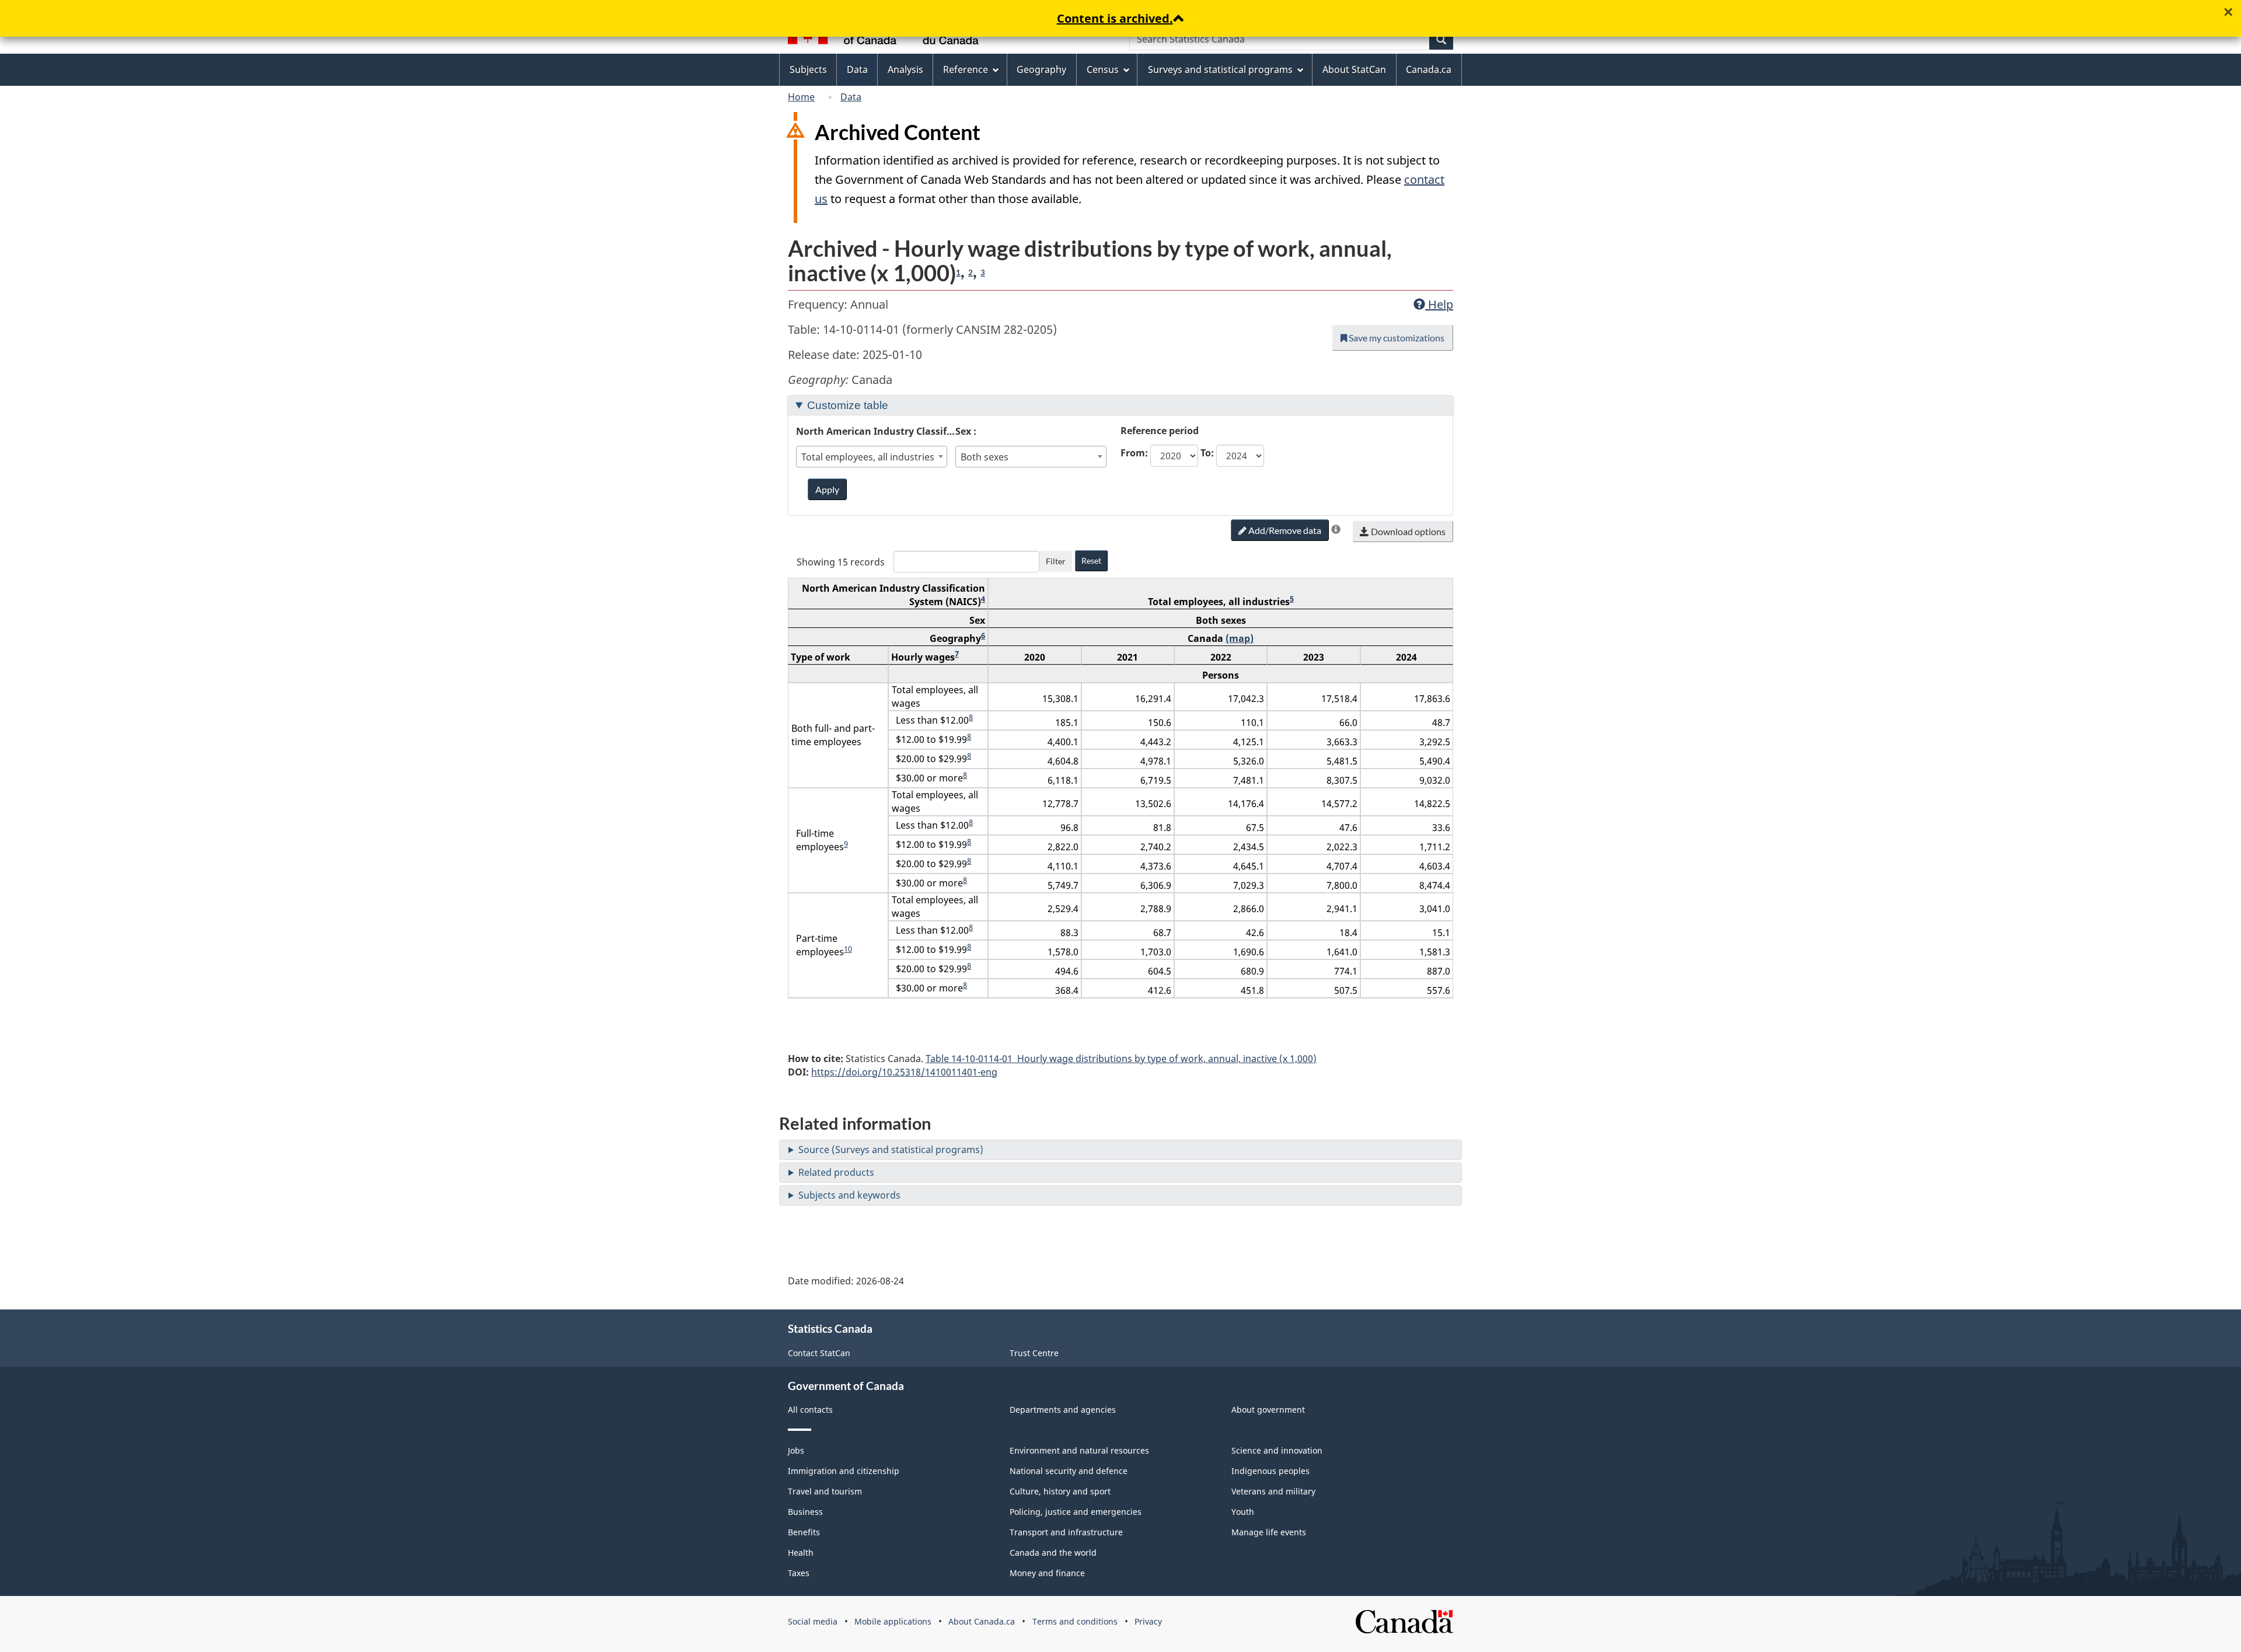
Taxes (799, 1573)
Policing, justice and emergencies (1076, 1512)
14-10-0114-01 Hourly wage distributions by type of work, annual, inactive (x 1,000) (1121, 1059)
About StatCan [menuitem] (1354, 69)
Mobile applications (893, 1621)
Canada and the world (1053, 1553)
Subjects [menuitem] (808, 69)
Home (801, 97)
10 (848, 949)
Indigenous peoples (1270, 1471)
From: (1134, 453)
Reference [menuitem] (966, 69)
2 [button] (971, 273)
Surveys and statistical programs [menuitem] (1220, 69)
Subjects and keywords (849, 1195)
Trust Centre (1034, 1353)
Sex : (966, 431)
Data (851, 97)
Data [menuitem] (857, 69)
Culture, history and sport (1060, 1491)
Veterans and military (1273, 1491)
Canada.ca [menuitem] (1429, 69)
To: (1207, 453)
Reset (1091, 560)
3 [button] (983, 273)
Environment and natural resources (1079, 1450)
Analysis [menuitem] (905, 69)
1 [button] (958, 273)
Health (801, 1553)
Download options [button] (1407, 531)
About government (1268, 1410)
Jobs (796, 1450)
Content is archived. (1115, 18)
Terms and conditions (1075, 1621)
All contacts (810, 1410)
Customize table (848, 405)
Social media (813, 1621)
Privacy (1148, 1621)
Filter (1056, 561)
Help (1439, 304)
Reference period (1160, 431)
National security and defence (1069, 1471)
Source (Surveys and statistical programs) (891, 1150)
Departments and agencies (1063, 1410)
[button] (1336, 529)
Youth (1243, 1512)
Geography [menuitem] (1041, 69)
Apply (827, 489)
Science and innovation (1277, 1450)
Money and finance (1047, 1573)
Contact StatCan (819, 1353)
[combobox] (872, 457)
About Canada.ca (982, 1621)
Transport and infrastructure (1066, 1532)
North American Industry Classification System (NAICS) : (876, 431)
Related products (836, 1172)
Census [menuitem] (1103, 69)
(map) (1240, 638)
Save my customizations (1396, 338)
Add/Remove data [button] (1284, 530)
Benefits (804, 1532)
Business (805, 1512)
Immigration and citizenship (844, 1471)
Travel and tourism (825, 1491)
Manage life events (1269, 1532)
